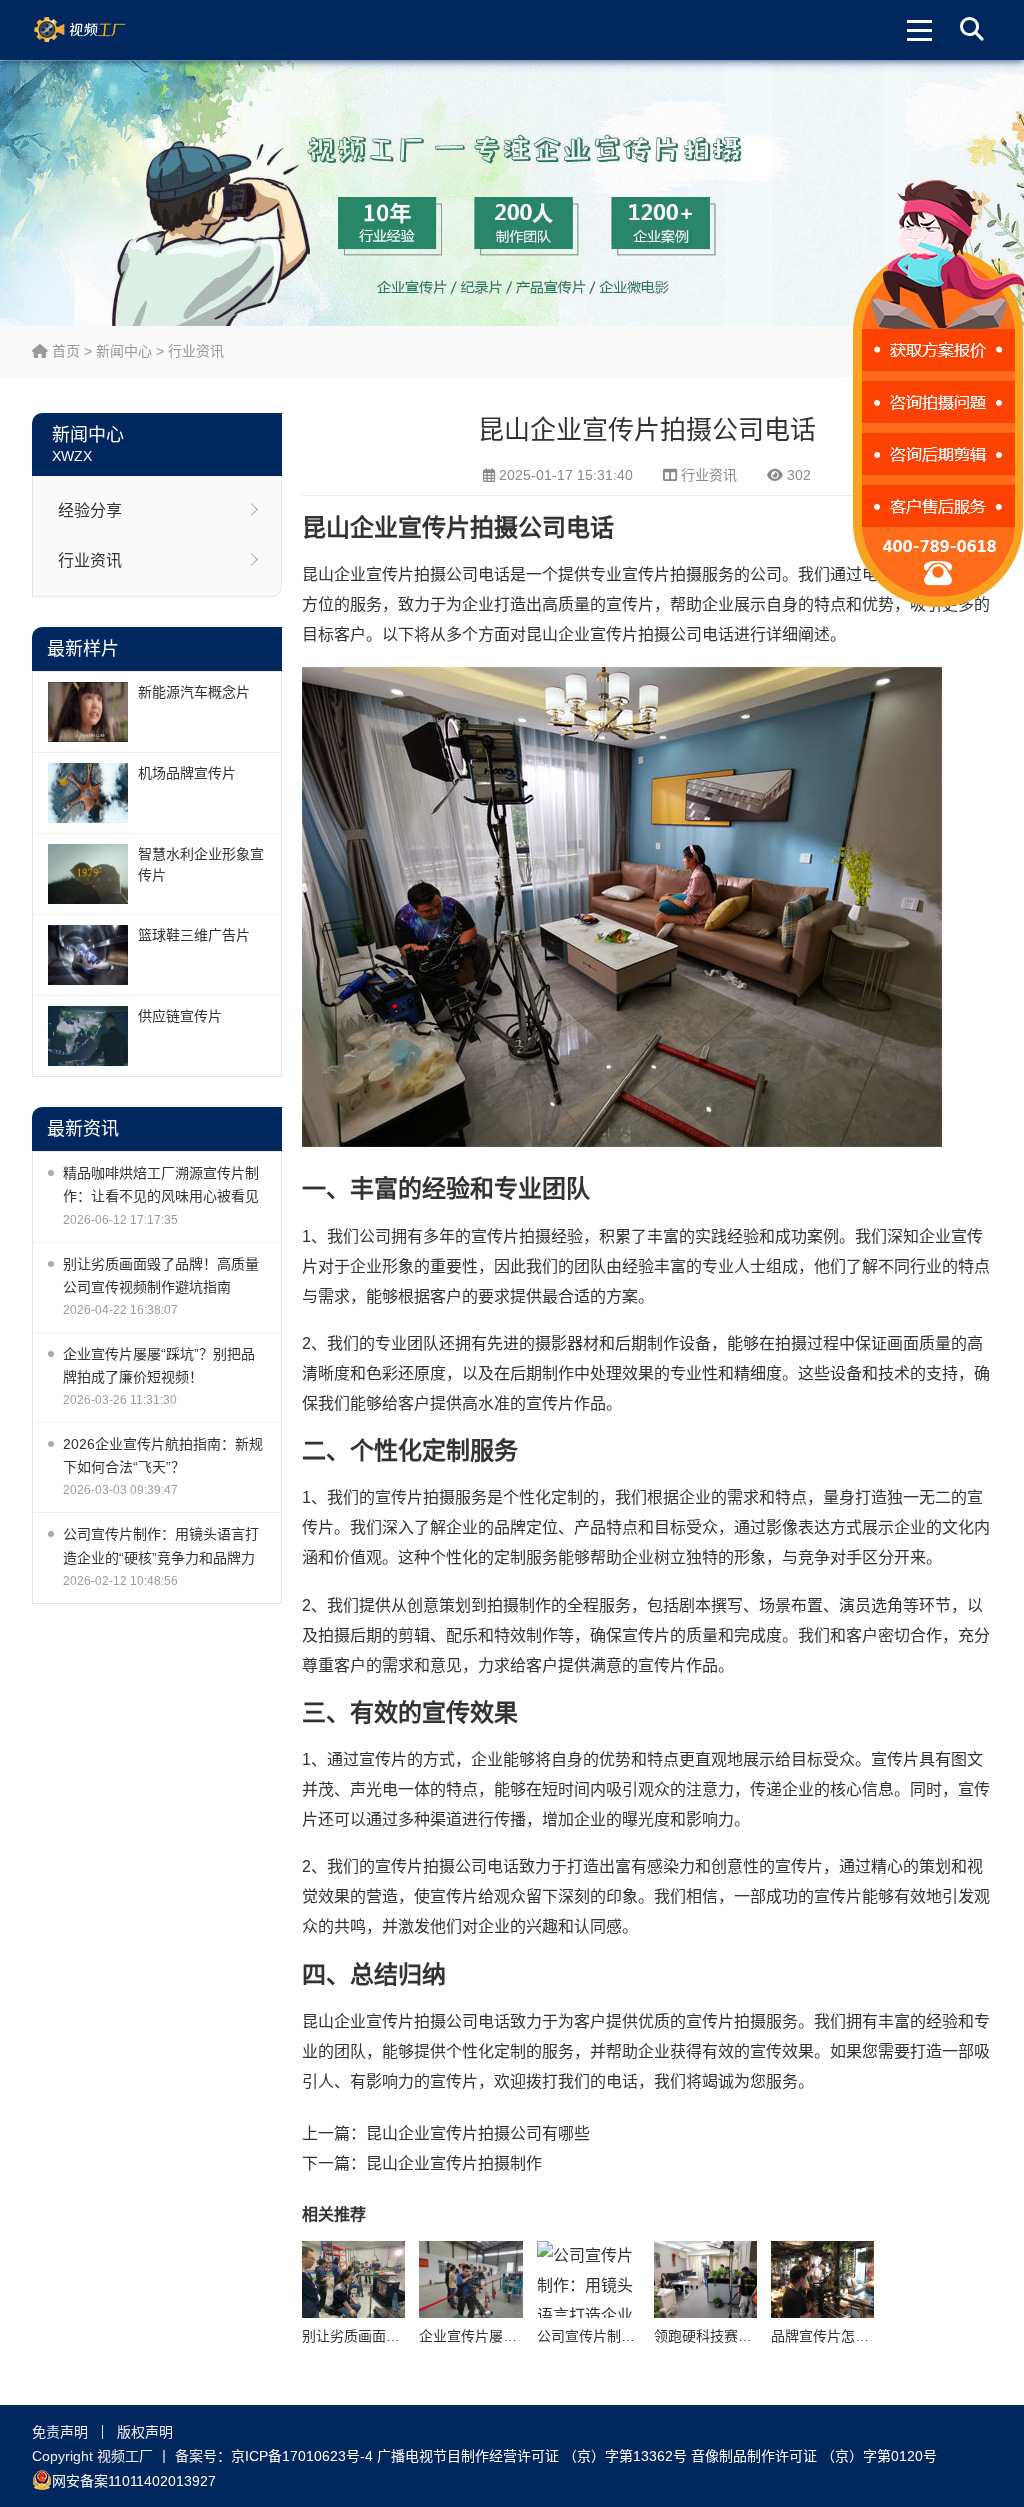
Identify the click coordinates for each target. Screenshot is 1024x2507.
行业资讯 (196, 351)
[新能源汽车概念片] (88, 712)
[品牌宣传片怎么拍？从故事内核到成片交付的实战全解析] (822, 2279)
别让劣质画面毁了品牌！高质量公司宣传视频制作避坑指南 (161, 1275)
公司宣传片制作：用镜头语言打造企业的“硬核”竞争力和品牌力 (161, 1545)
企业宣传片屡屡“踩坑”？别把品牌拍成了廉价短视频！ (159, 1365)
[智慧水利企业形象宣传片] (88, 874)
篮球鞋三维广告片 (194, 935)
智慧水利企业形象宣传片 (201, 864)
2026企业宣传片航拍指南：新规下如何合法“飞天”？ (163, 1455)
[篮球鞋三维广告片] (88, 955)
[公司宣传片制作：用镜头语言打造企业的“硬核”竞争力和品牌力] (588, 2279)
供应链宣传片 (180, 1016)
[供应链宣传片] (88, 1036)
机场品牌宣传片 (187, 773)
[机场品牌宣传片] (88, 793)
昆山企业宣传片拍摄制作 (454, 2163)
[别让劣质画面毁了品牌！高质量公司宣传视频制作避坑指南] (353, 2279)
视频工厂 (103, 30)
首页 (64, 351)
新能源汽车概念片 (194, 692)
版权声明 (145, 2432)
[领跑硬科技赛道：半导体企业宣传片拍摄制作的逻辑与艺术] (705, 2279)
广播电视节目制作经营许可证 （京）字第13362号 (532, 2456)
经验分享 (90, 510)
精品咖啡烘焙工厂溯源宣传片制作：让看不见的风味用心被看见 (161, 1184)
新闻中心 (124, 351)
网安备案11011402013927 (134, 2481)
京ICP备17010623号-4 (302, 2456)
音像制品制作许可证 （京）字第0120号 (814, 2456)
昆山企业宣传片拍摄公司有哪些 (478, 2133)
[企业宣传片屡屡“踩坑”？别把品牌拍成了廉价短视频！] (470, 2279)
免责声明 (60, 2432)
